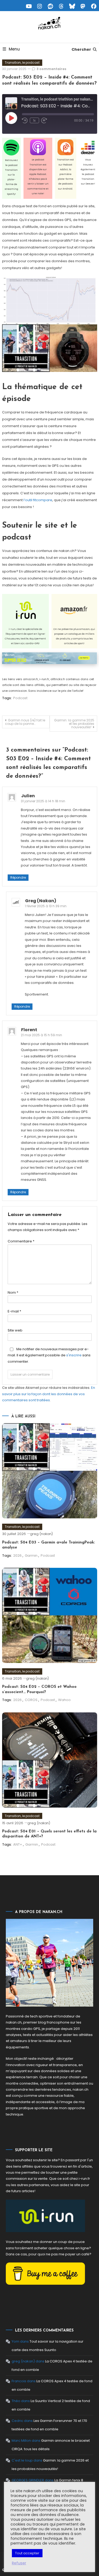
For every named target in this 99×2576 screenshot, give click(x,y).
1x (34, 120)
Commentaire (21, 1241)
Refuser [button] (19, 2563)
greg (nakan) (41, 1534)
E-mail (14, 1311)
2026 (17, 1556)
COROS (31, 1700)
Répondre (18, 877)
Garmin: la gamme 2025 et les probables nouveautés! (74, 724)
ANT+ (18, 1844)
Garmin (31, 1556)
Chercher (81, 49)
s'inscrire (74, 1355)
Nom (13, 1292)
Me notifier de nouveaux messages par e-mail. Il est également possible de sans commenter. (49, 1355)
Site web (15, 1330)
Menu (14, 49)
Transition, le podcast (22, 63)
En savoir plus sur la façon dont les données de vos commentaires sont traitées (49, 1394)
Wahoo (64, 1700)
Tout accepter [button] (27, 2553)
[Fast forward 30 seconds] (44, 121)
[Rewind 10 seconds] (25, 121)
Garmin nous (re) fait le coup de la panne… (25, 722)
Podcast (20, 698)
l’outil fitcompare (38, 500)
